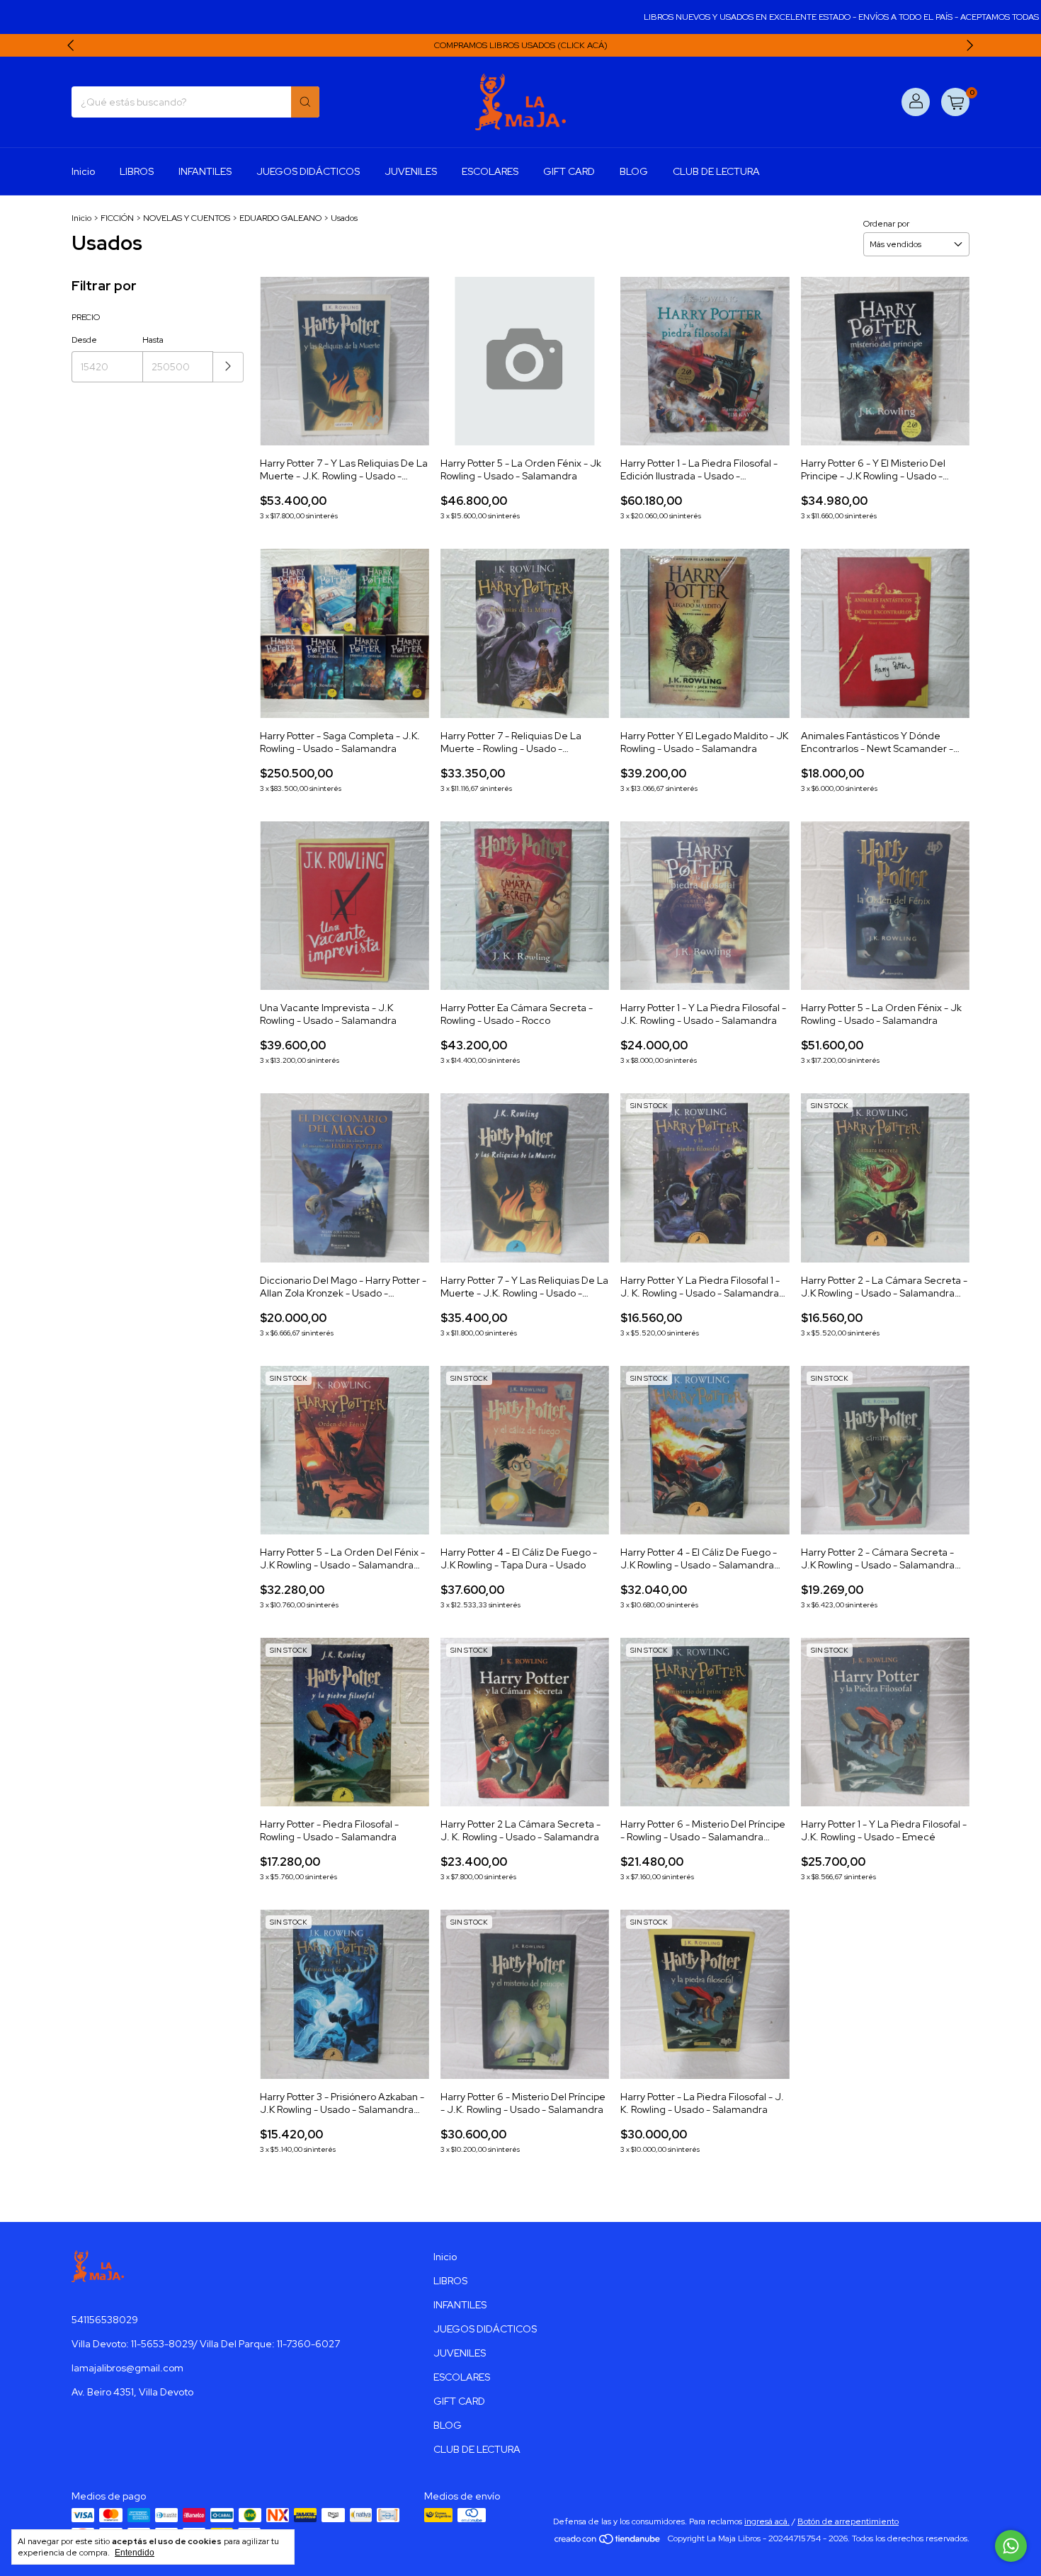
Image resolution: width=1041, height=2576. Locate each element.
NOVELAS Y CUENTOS (187, 218)
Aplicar (228, 367)
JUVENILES (411, 171)
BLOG (634, 171)
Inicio (83, 171)
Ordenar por (886, 224)
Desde (84, 340)
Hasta (153, 340)
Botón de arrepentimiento (848, 2521)
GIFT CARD (569, 171)
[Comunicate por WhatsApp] (1011, 2546)
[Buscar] (305, 102)
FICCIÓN (117, 218)
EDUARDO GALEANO (280, 218)
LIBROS (137, 171)
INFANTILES (205, 171)
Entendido (135, 2553)
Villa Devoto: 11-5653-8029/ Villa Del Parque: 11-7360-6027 (206, 2344)
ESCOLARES (490, 171)
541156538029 (105, 2320)
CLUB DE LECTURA (716, 171)
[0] (955, 102)
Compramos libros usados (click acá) (521, 45)
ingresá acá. (767, 2521)
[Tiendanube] (608, 2542)
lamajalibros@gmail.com (127, 2368)
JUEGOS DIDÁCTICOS (308, 171)
